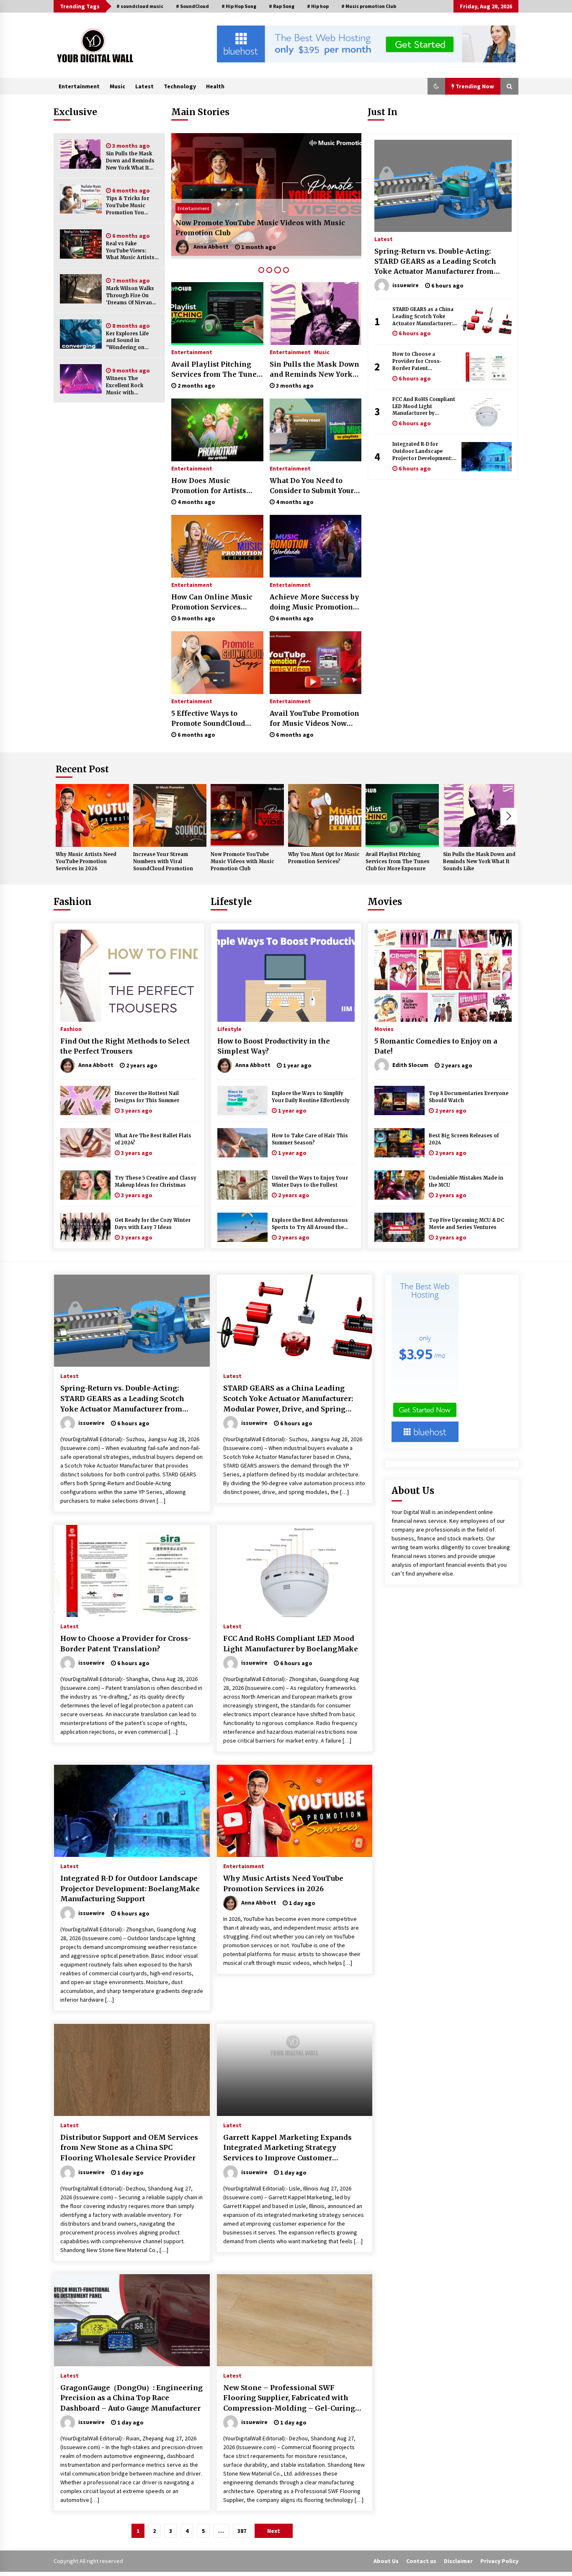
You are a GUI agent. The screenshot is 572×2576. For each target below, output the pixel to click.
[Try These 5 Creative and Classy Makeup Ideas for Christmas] (85, 1185)
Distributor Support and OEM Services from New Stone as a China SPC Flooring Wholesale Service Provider (129, 2148)
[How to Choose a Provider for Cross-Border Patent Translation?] (487, 367)
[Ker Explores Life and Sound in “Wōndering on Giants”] (81, 334)
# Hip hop (318, 6)
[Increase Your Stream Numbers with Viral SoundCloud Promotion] (170, 815)
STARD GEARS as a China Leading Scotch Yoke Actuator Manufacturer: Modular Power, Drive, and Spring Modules (423, 317)
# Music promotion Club (369, 6)
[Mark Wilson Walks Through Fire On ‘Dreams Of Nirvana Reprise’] (81, 289)
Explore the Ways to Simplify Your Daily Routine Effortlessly (311, 1097)
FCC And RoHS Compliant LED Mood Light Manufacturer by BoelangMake (424, 407)
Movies (385, 902)
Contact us (421, 2561)
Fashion (73, 902)
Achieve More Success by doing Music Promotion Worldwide (314, 602)
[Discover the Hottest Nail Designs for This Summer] (85, 1100)
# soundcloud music (140, 6)
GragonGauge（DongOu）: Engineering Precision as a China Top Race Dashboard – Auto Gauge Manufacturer (131, 2398)
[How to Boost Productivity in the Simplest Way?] (286, 976)
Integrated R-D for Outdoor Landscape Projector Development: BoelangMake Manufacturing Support (422, 451)
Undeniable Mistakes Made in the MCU (466, 1181)
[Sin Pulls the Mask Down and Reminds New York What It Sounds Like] (81, 154)
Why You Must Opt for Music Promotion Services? (262, 233)
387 (242, 2531)
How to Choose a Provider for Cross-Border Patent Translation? (417, 361)
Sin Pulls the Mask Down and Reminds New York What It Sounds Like (130, 161)
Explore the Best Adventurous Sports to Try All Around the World (310, 1224)
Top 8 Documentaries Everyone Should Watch (469, 1097)
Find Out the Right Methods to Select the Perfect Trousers (125, 1046)
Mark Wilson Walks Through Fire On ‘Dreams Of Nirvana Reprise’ (130, 296)
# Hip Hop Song (239, 6)
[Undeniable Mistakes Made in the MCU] (399, 1185)
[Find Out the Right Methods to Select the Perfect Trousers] (129, 976)
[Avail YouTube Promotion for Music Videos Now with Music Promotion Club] (316, 663)
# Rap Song (282, 6)
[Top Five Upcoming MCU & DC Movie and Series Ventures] (399, 1227)
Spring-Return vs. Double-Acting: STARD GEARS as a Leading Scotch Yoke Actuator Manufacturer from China (435, 262)
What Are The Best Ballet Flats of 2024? (153, 1139)
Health (215, 86)
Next (509, 816)
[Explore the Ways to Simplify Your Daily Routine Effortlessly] (242, 1100)
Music (117, 86)
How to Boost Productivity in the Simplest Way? (274, 1046)
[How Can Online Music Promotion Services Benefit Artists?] (217, 546)
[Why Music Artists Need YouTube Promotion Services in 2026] (92, 815)
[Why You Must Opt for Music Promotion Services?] (266, 196)
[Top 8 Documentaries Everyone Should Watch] (399, 1100)
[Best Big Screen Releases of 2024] (399, 1143)
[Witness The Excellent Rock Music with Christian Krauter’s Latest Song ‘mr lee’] (81, 379)
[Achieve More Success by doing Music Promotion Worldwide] (316, 546)
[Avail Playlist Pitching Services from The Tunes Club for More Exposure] (217, 314)
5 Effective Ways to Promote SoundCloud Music (208, 719)
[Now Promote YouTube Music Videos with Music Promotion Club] (247, 815)
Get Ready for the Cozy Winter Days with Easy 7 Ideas (153, 1224)
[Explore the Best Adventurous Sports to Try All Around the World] (242, 1227)
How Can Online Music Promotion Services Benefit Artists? (212, 602)
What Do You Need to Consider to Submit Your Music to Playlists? (312, 486)
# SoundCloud (192, 6)
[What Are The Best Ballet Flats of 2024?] (85, 1143)
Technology (180, 86)
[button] (436, 86)
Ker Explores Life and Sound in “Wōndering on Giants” (127, 341)
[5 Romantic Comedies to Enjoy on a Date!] (443, 976)
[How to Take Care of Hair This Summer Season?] (242, 1143)
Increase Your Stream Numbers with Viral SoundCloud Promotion (163, 861)
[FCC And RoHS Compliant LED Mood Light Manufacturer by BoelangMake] (487, 412)
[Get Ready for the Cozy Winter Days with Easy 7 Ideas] (85, 1227)
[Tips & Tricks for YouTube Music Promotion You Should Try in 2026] (81, 199)
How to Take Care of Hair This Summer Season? (310, 1139)
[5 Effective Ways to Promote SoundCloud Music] (217, 663)
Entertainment (79, 86)
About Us (386, 2561)
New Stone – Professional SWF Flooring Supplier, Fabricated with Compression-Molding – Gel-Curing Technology (289, 2399)
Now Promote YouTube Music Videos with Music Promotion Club (242, 861)
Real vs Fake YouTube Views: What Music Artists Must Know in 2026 (130, 251)
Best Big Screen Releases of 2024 (464, 1139)
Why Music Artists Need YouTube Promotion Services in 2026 (86, 861)
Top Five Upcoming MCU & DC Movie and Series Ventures (466, 1224)
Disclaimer (458, 2561)
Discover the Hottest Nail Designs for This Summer (147, 1097)
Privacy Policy (499, 2561)
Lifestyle (231, 902)
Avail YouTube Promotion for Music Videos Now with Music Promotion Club (314, 719)
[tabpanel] (266, 196)
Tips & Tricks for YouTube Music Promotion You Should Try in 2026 (130, 206)
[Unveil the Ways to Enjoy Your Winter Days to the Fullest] (242, 1185)
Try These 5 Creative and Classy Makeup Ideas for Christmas (156, 1181)
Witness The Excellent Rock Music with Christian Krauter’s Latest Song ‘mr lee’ (131, 386)
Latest (144, 86)
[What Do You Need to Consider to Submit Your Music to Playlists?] (316, 430)
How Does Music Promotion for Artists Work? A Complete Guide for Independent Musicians (215, 486)
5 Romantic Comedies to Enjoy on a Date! (436, 1046)
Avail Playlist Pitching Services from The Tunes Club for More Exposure (216, 370)
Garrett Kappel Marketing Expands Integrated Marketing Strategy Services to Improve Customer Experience (287, 2148)
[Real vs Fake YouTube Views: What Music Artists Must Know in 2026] (81, 244)
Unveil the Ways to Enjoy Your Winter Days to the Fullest (310, 1181)
